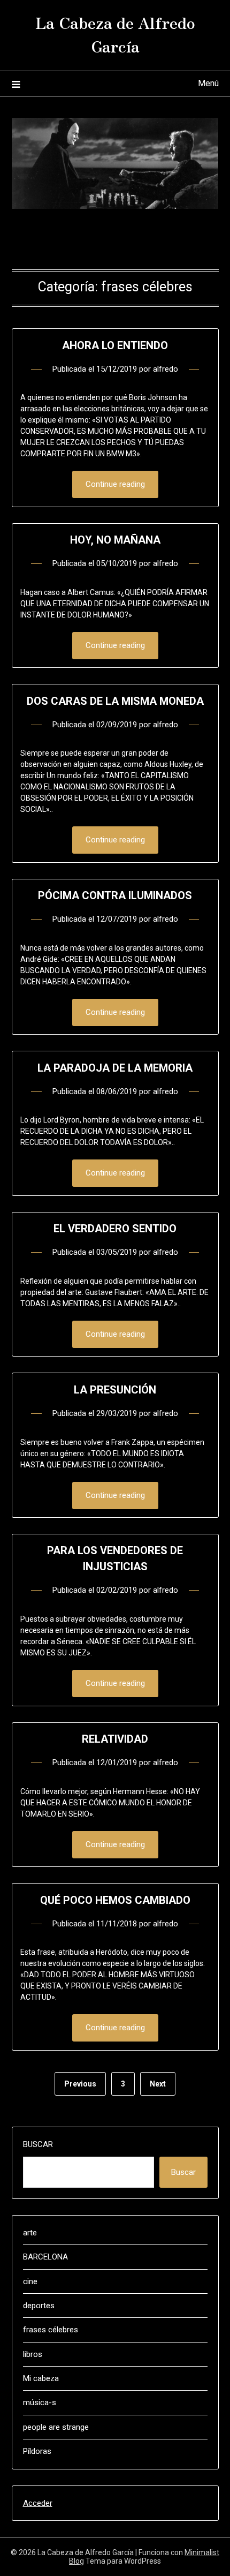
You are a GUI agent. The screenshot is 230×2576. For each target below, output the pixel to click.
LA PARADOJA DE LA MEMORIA (115, 1068)
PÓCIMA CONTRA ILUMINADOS (115, 895)
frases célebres (51, 2330)
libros (33, 2354)
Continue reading (115, 484)
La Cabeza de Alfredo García (115, 34)
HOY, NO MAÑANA (115, 540)
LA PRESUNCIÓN (115, 1390)
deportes (39, 2306)
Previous (80, 2084)
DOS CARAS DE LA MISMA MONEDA (115, 701)
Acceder (38, 2503)
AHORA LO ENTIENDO (115, 345)
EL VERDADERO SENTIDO (115, 1229)
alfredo (166, 369)
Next (158, 2084)
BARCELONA (45, 2257)
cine (30, 2281)
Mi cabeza (41, 2378)
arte (30, 2233)
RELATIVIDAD (115, 1739)
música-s (40, 2402)
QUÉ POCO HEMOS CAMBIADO (115, 1900)
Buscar (38, 2144)
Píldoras (37, 2451)
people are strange (56, 2427)
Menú (208, 83)
